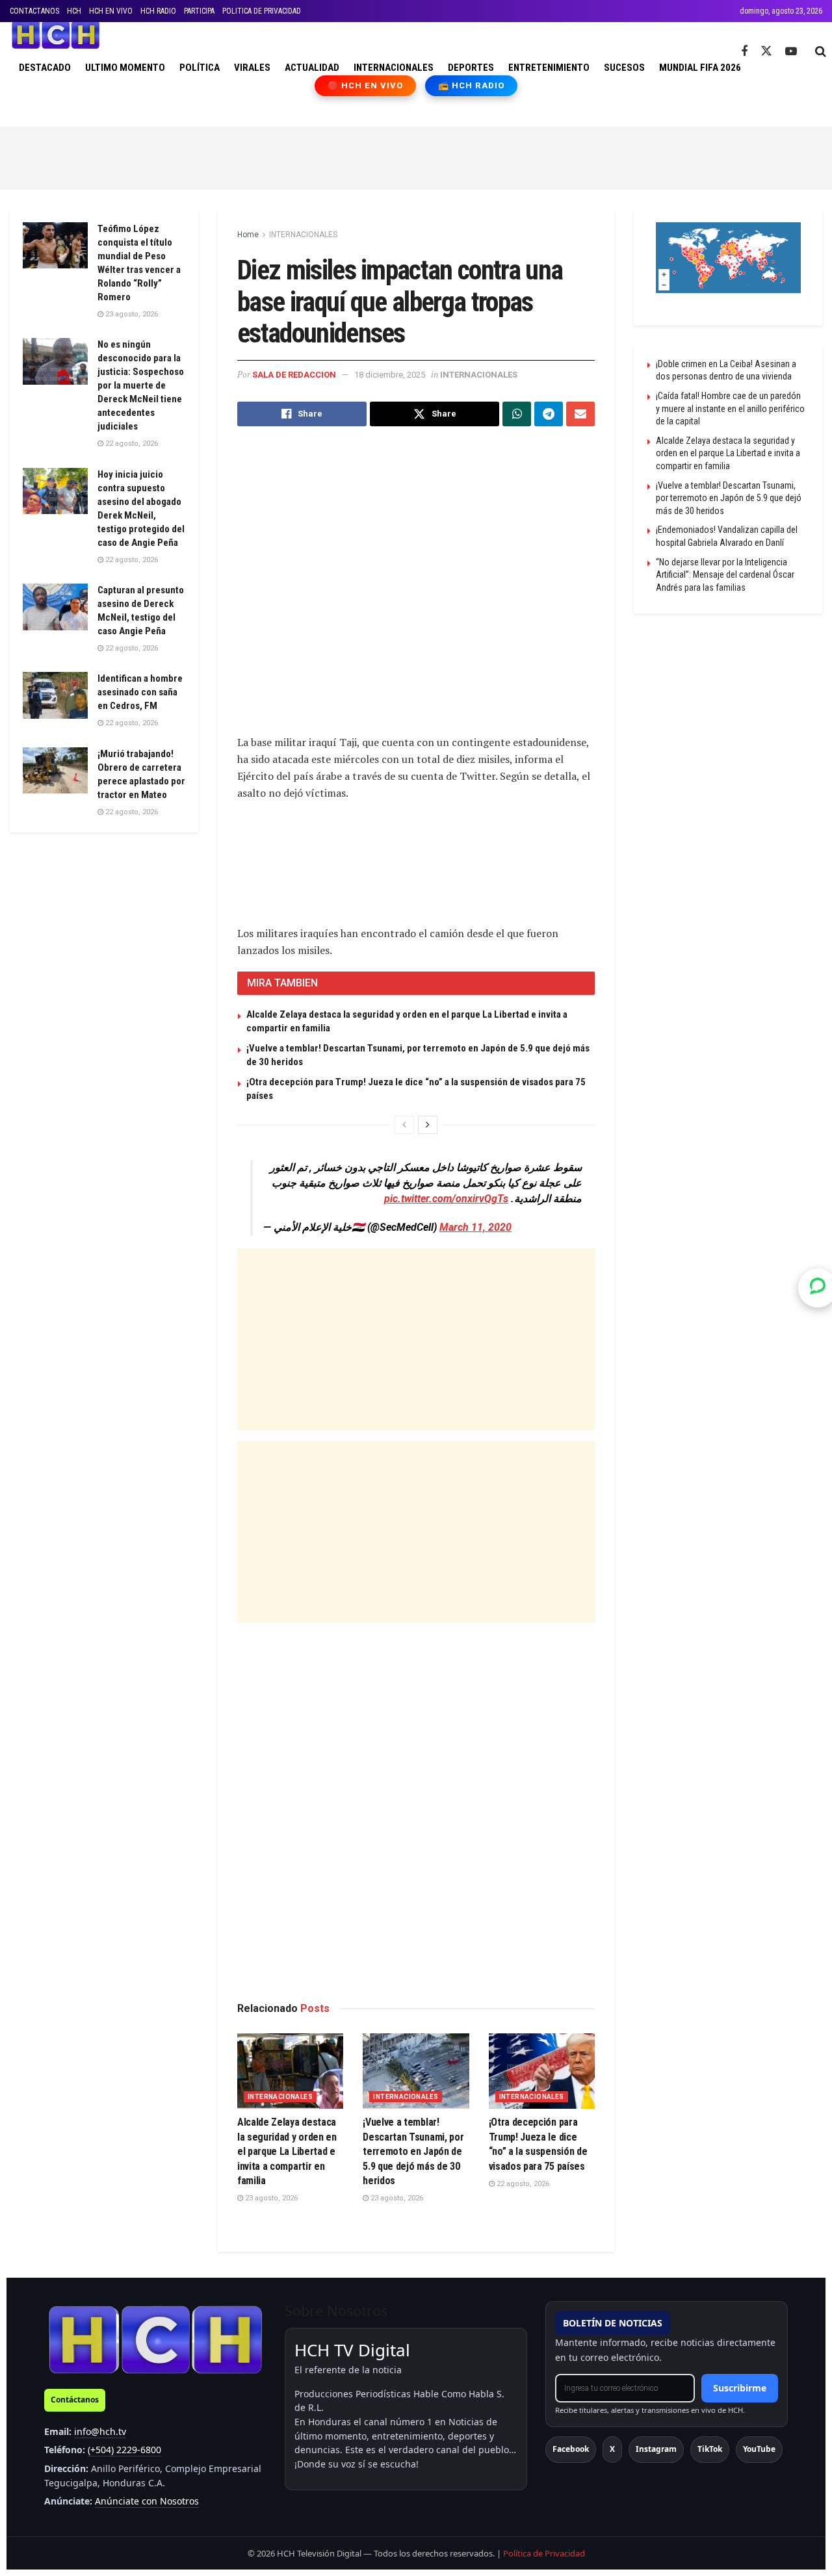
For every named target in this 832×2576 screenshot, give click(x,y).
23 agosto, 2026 (270, 2198)
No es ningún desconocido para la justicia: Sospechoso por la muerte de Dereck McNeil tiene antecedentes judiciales (141, 385)
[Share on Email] (580, 414)
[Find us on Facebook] (744, 52)
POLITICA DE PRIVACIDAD (262, 11)
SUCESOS (624, 68)
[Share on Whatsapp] (517, 414)
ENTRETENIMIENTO (549, 68)
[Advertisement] (416, 156)
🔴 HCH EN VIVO (366, 85)
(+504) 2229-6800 (124, 2450)
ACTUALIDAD (312, 68)
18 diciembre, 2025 (390, 375)
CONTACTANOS (34, 11)
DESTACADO (45, 68)
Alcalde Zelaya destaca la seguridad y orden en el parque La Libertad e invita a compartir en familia (287, 2151)
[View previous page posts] (404, 1125)
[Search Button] (821, 51)
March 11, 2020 (475, 1227)
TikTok (710, 2449)
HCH (74, 11)
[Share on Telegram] (549, 414)
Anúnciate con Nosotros (147, 2501)
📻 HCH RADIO (471, 85)
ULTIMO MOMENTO (125, 68)
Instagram (656, 2449)
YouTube (759, 2449)
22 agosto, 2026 (522, 2184)
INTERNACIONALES (394, 68)
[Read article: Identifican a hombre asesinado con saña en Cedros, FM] (55, 695)
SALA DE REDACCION (294, 375)
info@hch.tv (100, 2431)
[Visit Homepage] (56, 35)
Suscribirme (740, 2388)
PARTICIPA (199, 11)
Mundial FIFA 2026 (700, 68)
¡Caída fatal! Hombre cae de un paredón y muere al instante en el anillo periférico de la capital (730, 408)
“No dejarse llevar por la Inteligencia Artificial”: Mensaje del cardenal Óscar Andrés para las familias (725, 575)
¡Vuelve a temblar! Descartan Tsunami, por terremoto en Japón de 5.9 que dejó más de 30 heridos (413, 2151)
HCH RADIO (158, 11)
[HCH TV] (155, 2339)
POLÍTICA (200, 68)
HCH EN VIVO (111, 11)
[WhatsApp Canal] (818, 1288)
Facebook (571, 2449)
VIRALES (252, 68)
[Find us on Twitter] (766, 51)
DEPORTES (471, 68)
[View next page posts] (428, 1125)
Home (248, 235)
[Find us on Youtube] (791, 52)
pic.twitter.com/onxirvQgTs (446, 1199)
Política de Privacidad (544, 2553)
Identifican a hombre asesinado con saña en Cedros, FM (140, 692)
